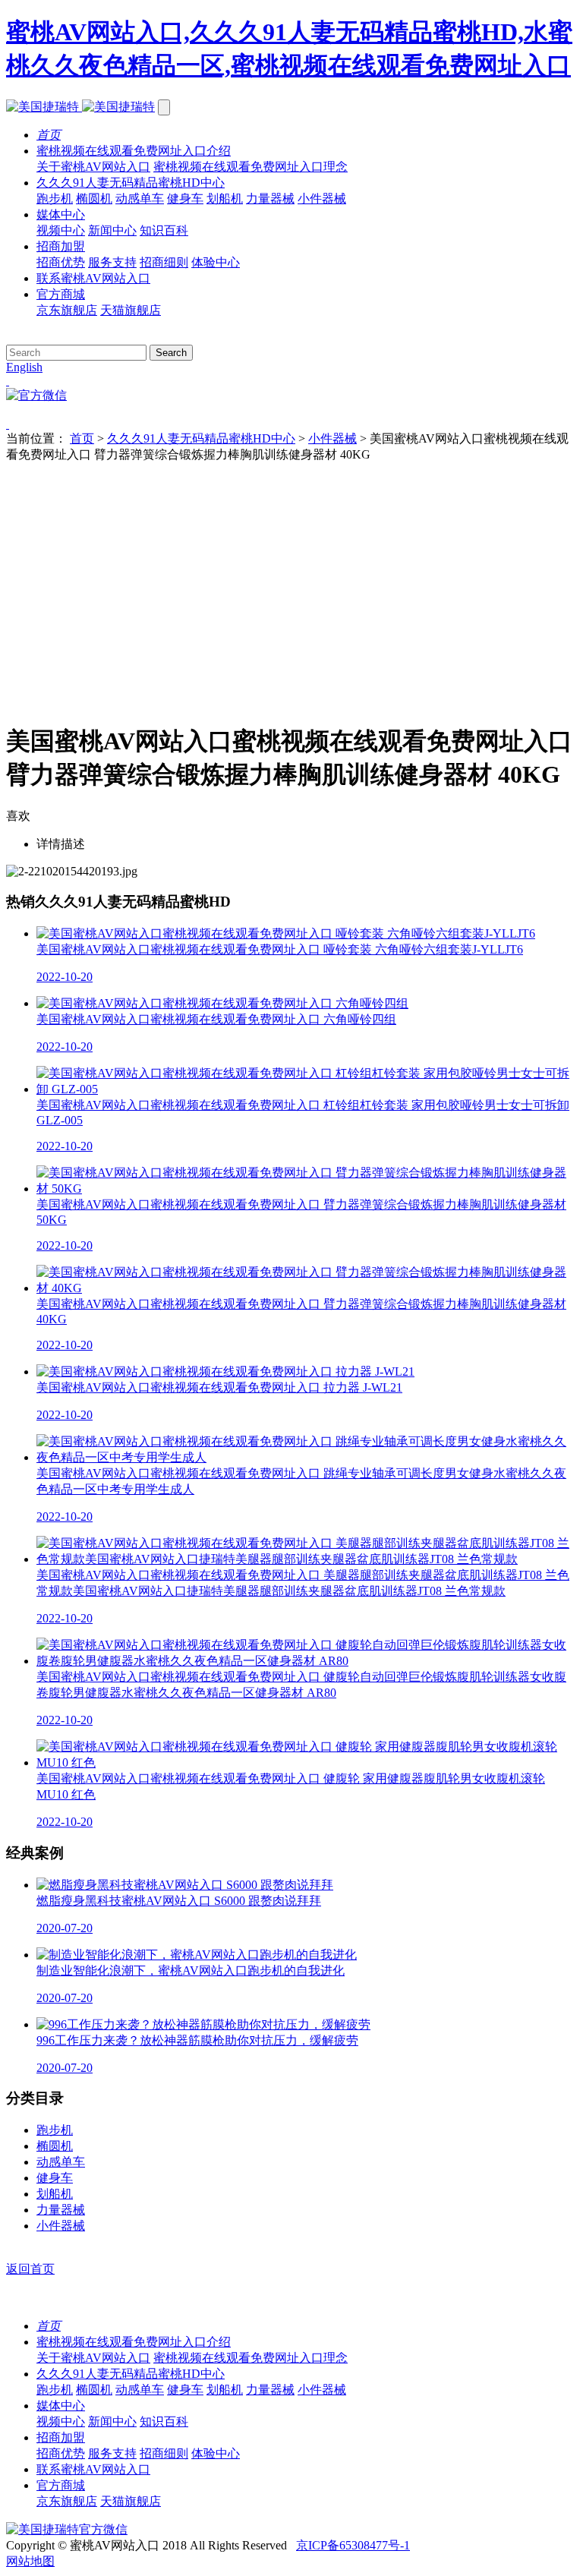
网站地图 (30, 2561)
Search (171, 353)
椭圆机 (94, 199)
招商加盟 (61, 246)
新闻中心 (112, 230)
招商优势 (61, 262)
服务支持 (112, 262)
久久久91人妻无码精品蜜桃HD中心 (131, 183)
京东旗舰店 (67, 310)
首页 (82, 438)
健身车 (185, 199)
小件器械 (322, 199)
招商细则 (164, 262)
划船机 (225, 199)
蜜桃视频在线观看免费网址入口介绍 (134, 151)
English (24, 367)
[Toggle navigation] (164, 107)
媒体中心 (61, 214)
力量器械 (270, 199)
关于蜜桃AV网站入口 (93, 167)
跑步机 (55, 199)
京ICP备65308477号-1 (353, 2545)
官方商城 (61, 294)
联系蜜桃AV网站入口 (93, 278)
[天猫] (291, 424)
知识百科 (164, 230)
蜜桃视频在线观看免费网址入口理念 (251, 167)
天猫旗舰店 (131, 310)
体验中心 (216, 262)
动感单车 (140, 199)
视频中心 (61, 230)
